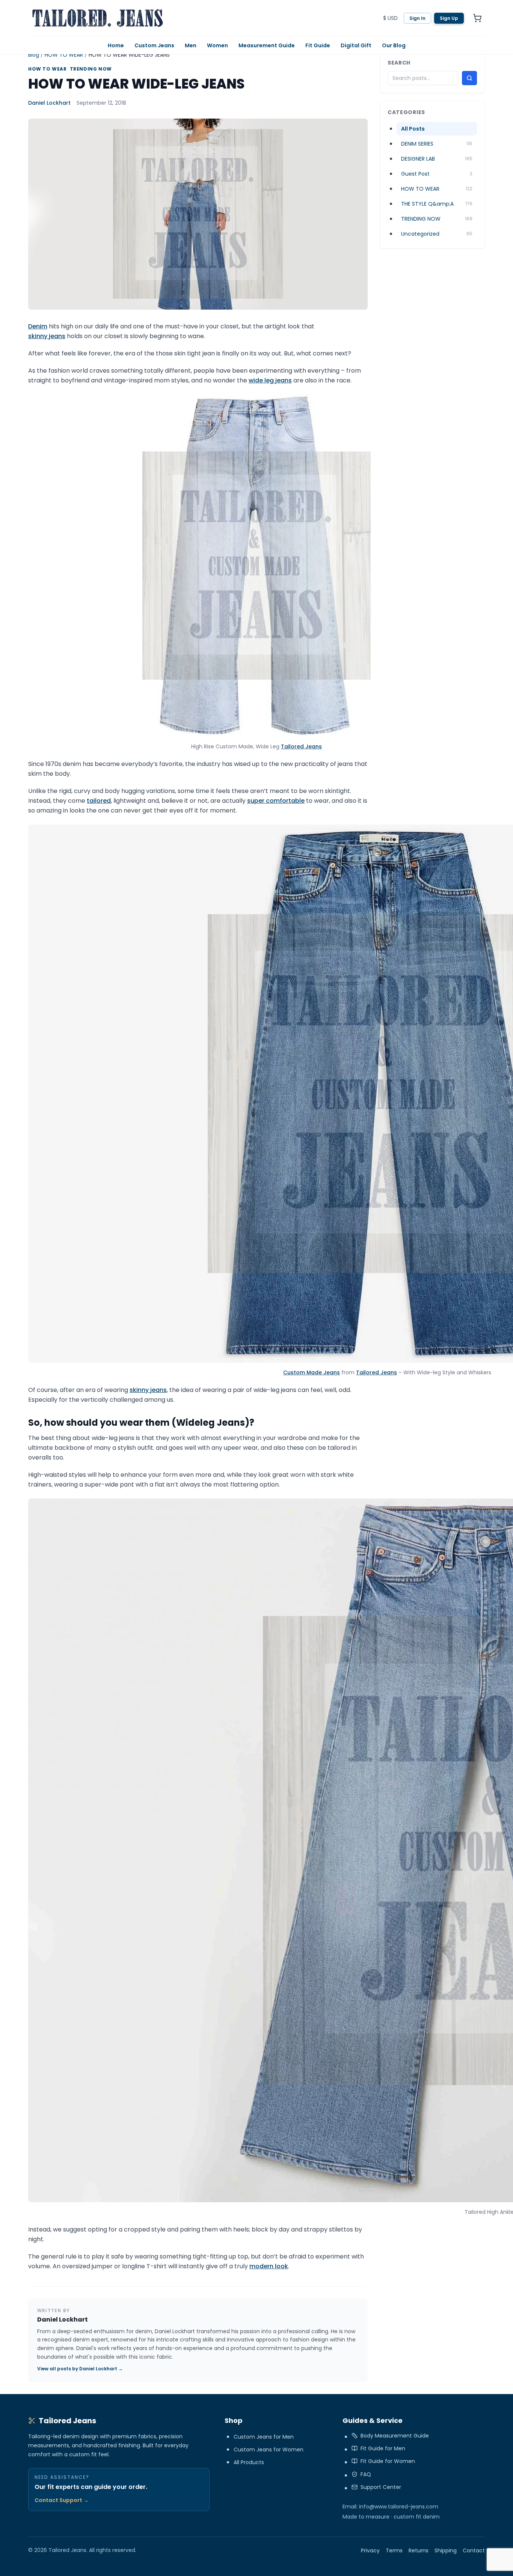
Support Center (381, 2487)
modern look (269, 2266)
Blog (34, 55)
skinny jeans (47, 336)
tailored (99, 801)
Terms (394, 2550)
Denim (38, 326)
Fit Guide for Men (383, 2448)
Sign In (417, 18)
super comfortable (276, 801)
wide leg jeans (270, 380)
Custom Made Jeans (312, 1372)
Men (191, 45)
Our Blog (394, 45)
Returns (419, 2550)
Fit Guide (318, 45)
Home (116, 45)
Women (217, 45)
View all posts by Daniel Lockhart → (80, 2369)
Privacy (370, 2550)
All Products (249, 2462)
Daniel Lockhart (49, 103)
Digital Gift (356, 45)
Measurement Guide (267, 45)
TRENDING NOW (91, 69)
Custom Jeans (154, 45)
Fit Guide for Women (388, 2461)
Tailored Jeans (301, 746)
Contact (474, 2550)
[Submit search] (469, 78)
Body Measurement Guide (395, 2436)
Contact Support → (62, 2500)
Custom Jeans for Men (264, 2437)
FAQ (366, 2474)
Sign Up (449, 18)
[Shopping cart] (477, 18)
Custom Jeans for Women (269, 2450)
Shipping (446, 2550)
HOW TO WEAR (64, 55)
